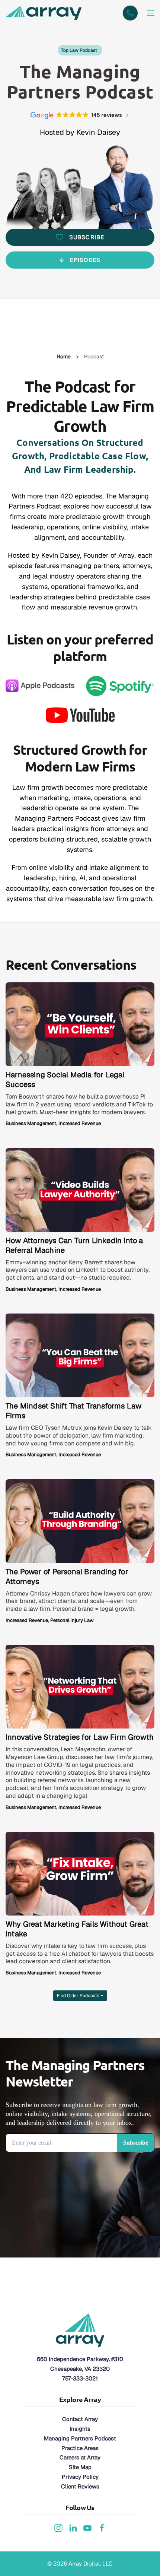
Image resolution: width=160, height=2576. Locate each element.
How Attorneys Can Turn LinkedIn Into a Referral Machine (74, 1245)
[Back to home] (45, 13)
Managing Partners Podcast (80, 2438)
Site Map (80, 2467)
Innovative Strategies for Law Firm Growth (80, 1737)
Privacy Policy (80, 2477)
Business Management (31, 1123)
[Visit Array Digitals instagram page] (58, 2527)
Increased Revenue (80, 1123)
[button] (151, 13)
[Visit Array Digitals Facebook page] (102, 2527)
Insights (80, 2429)
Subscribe (87, 237)
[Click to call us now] (130, 13)
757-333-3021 (80, 2378)
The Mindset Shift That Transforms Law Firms (73, 1411)
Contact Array (80, 2419)
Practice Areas (80, 2448)
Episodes (85, 260)
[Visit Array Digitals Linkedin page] (73, 2527)
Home (64, 357)
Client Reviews (80, 2486)
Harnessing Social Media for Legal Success (65, 1080)
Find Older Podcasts (79, 1996)
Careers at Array (80, 2457)
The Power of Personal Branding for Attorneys (67, 1577)
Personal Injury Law (72, 1620)
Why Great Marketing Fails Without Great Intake (77, 1929)
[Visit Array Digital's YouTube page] (87, 2527)
